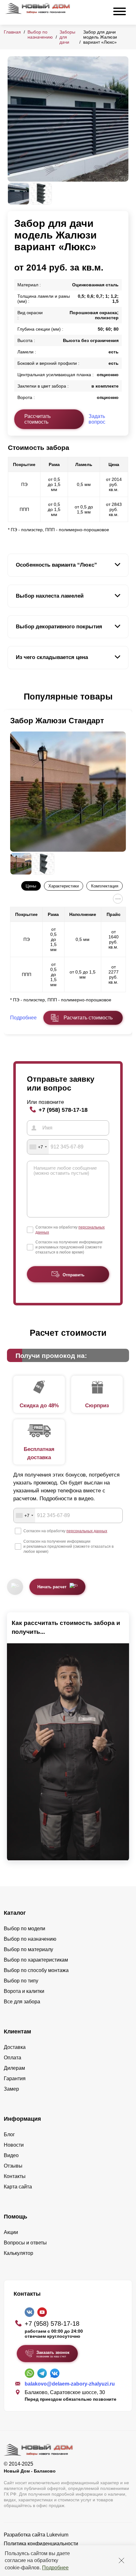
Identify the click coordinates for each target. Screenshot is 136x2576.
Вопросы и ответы (25, 2243)
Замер (11, 2089)
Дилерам (14, 2068)
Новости (14, 2145)
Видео (11, 2155)
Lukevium (57, 2535)
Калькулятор (19, 2253)
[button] (11, 697)
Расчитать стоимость (88, 1018)
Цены (31, 886)
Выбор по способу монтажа (36, 1970)
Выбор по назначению (40, 34)
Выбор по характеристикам (36, 1960)
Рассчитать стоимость (37, 419)
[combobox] (38, 1147)
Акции (11, 2232)
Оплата (12, 2058)
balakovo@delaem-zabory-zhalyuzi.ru (70, 2384)
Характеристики (64, 886)
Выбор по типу (21, 1981)
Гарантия (15, 2078)
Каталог (15, 1913)
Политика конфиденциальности (41, 2544)
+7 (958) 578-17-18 (63, 1110)
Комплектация (105, 886)
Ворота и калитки (24, 1991)
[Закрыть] (121, 2560)
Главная (12, 32)
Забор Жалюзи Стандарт (57, 721)
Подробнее (55, 2568)
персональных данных (87, 1531)
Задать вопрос (97, 419)
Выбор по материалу (28, 1949)
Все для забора (22, 2002)
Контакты (15, 2176)
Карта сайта (18, 2187)
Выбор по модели (25, 1929)
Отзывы (13, 2166)
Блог (9, 2134)
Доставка (15, 2047)
